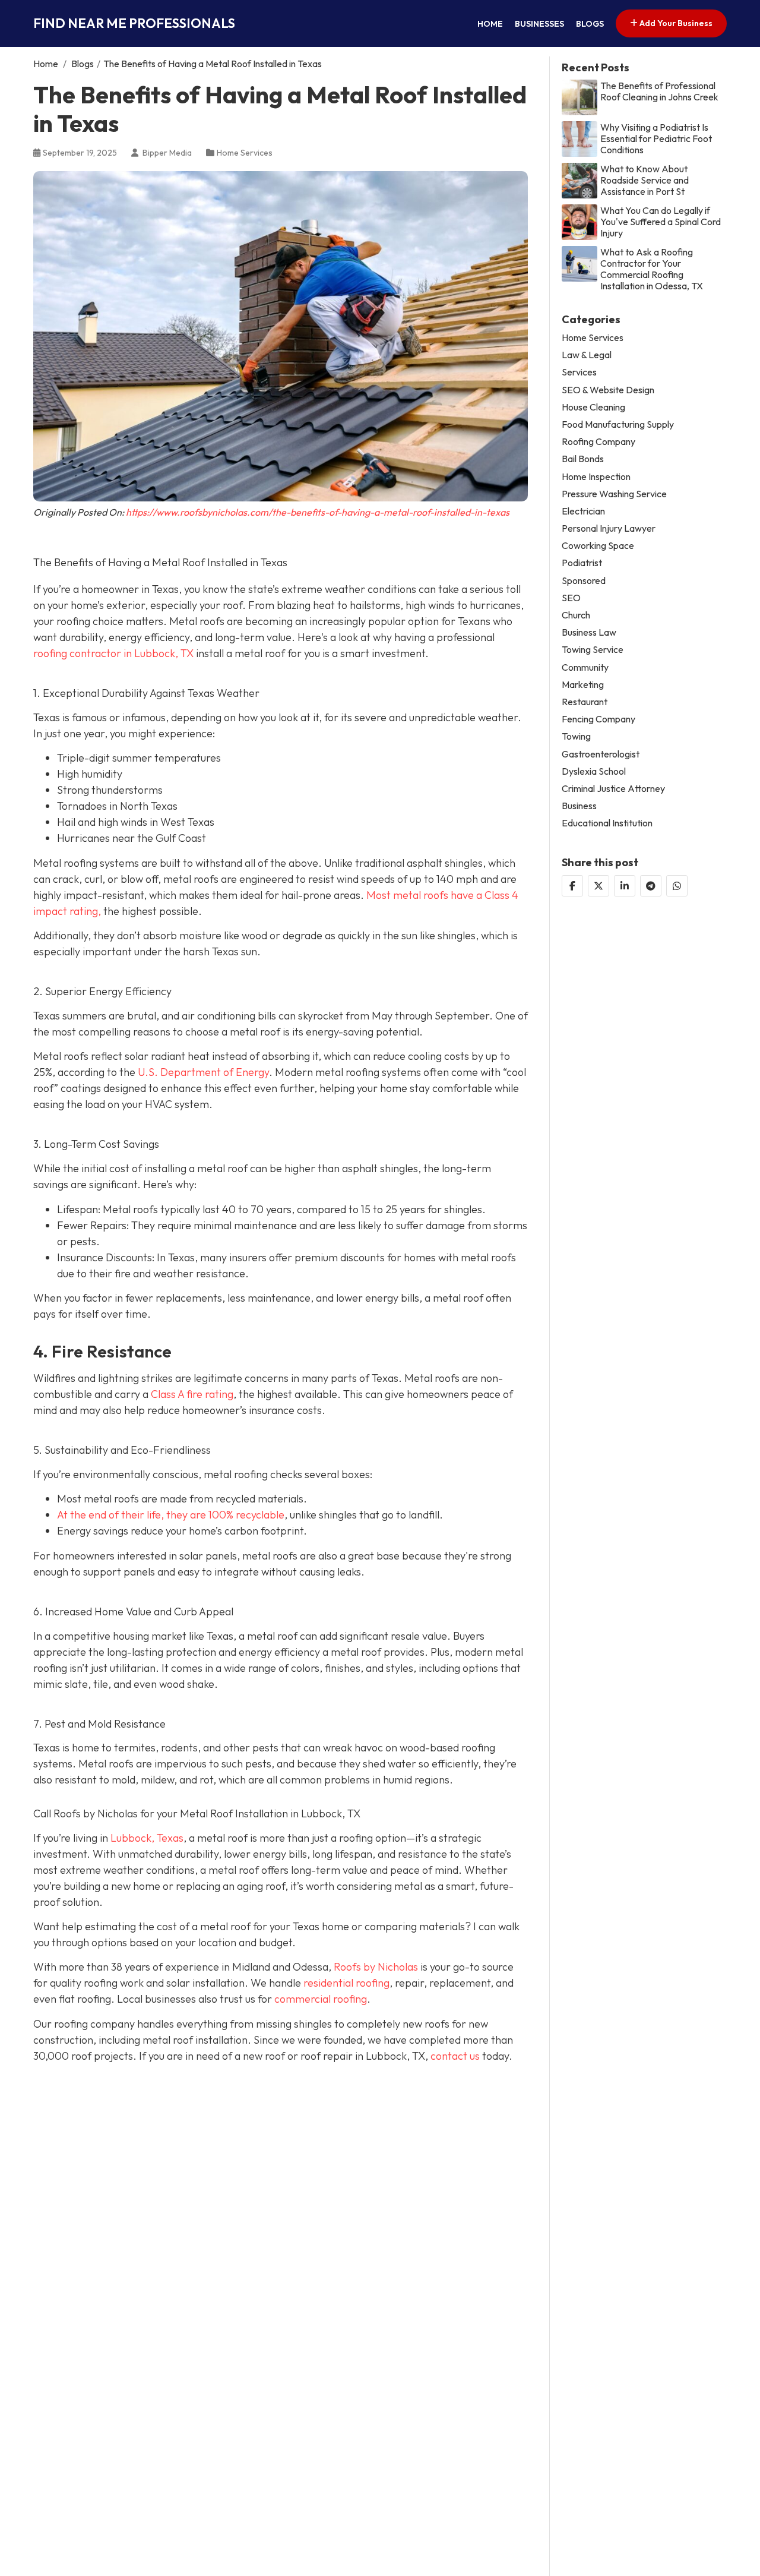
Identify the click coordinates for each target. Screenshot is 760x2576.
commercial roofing (321, 1999)
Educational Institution (607, 823)
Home (490, 24)
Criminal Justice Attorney (613, 788)
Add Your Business (675, 23)
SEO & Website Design (608, 389)
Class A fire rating (192, 1394)
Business (579, 806)
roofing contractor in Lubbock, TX (113, 653)
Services (579, 372)
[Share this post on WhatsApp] (677, 886)
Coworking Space (598, 546)
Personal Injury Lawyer (609, 528)
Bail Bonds (583, 459)
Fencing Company (598, 719)
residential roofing (346, 1983)
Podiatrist (582, 563)
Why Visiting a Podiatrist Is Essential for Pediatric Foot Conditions (656, 138)
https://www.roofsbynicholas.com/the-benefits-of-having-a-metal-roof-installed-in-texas (318, 512)
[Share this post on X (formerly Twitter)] (598, 886)
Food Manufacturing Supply (618, 424)
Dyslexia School (594, 771)
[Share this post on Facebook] (572, 886)
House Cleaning (593, 407)
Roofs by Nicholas (376, 1967)
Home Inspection (596, 476)
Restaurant (585, 701)
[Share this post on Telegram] (651, 886)
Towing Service (593, 650)
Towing (576, 736)
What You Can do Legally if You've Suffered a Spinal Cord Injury (661, 221)
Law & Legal (587, 355)
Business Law (589, 632)
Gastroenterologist (601, 754)
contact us (455, 2056)
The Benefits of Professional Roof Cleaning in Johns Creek (659, 91)
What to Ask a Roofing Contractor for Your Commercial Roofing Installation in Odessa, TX (652, 269)
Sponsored (584, 580)
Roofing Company (598, 442)
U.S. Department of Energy (203, 1072)
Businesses (539, 24)
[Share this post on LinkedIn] (625, 886)
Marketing (583, 684)
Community (585, 667)
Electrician (583, 511)
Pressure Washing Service (614, 493)
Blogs (590, 24)
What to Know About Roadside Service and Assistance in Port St (645, 180)
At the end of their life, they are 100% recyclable (171, 1515)
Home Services (245, 153)
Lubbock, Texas (147, 1838)
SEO (571, 597)
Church (576, 615)
